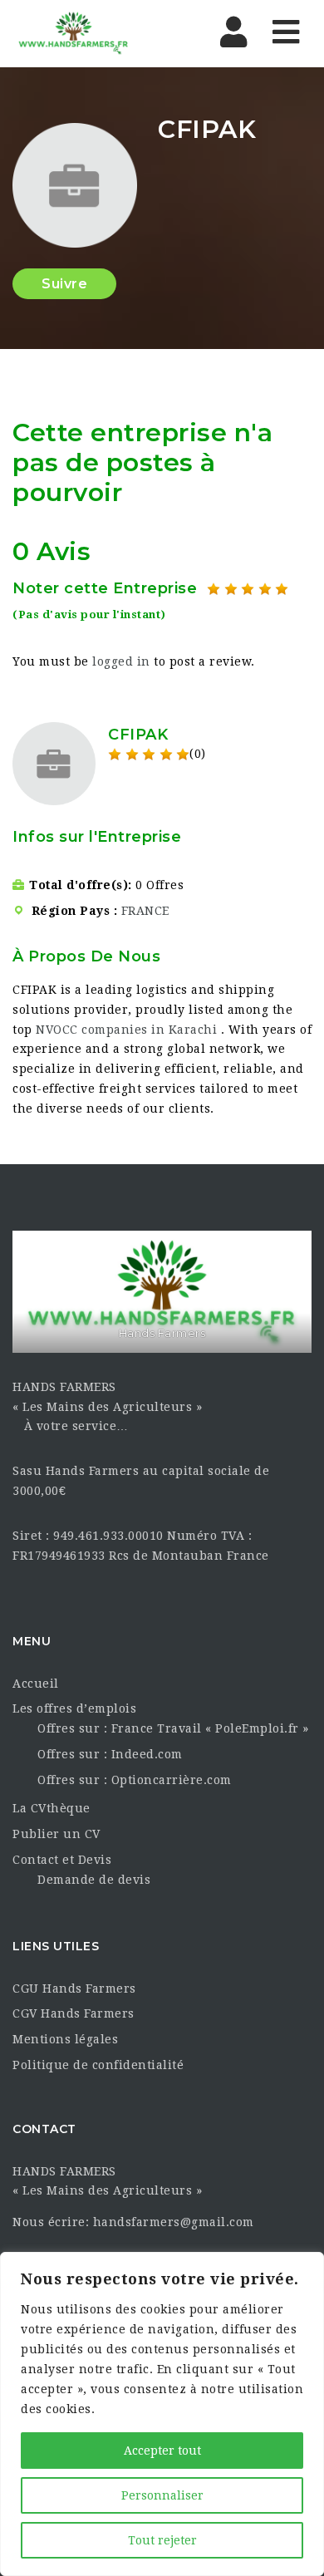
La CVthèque (52, 1808)
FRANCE (145, 911)
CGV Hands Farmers (74, 2013)
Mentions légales (65, 2039)
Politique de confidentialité (98, 2065)
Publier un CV (56, 1834)
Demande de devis (94, 1880)
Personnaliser (162, 2495)
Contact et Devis (62, 1860)
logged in (121, 661)
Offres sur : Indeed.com (110, 1754)
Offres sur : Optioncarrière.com (135, 1780)
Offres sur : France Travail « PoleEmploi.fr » (173, 1728)
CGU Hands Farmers (74, 1989)
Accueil (36, 1684)
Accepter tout (162, 2451)
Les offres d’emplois (74, 1708)
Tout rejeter (162, 2540)
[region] (162, 2414)
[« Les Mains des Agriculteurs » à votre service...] (83, 33)
